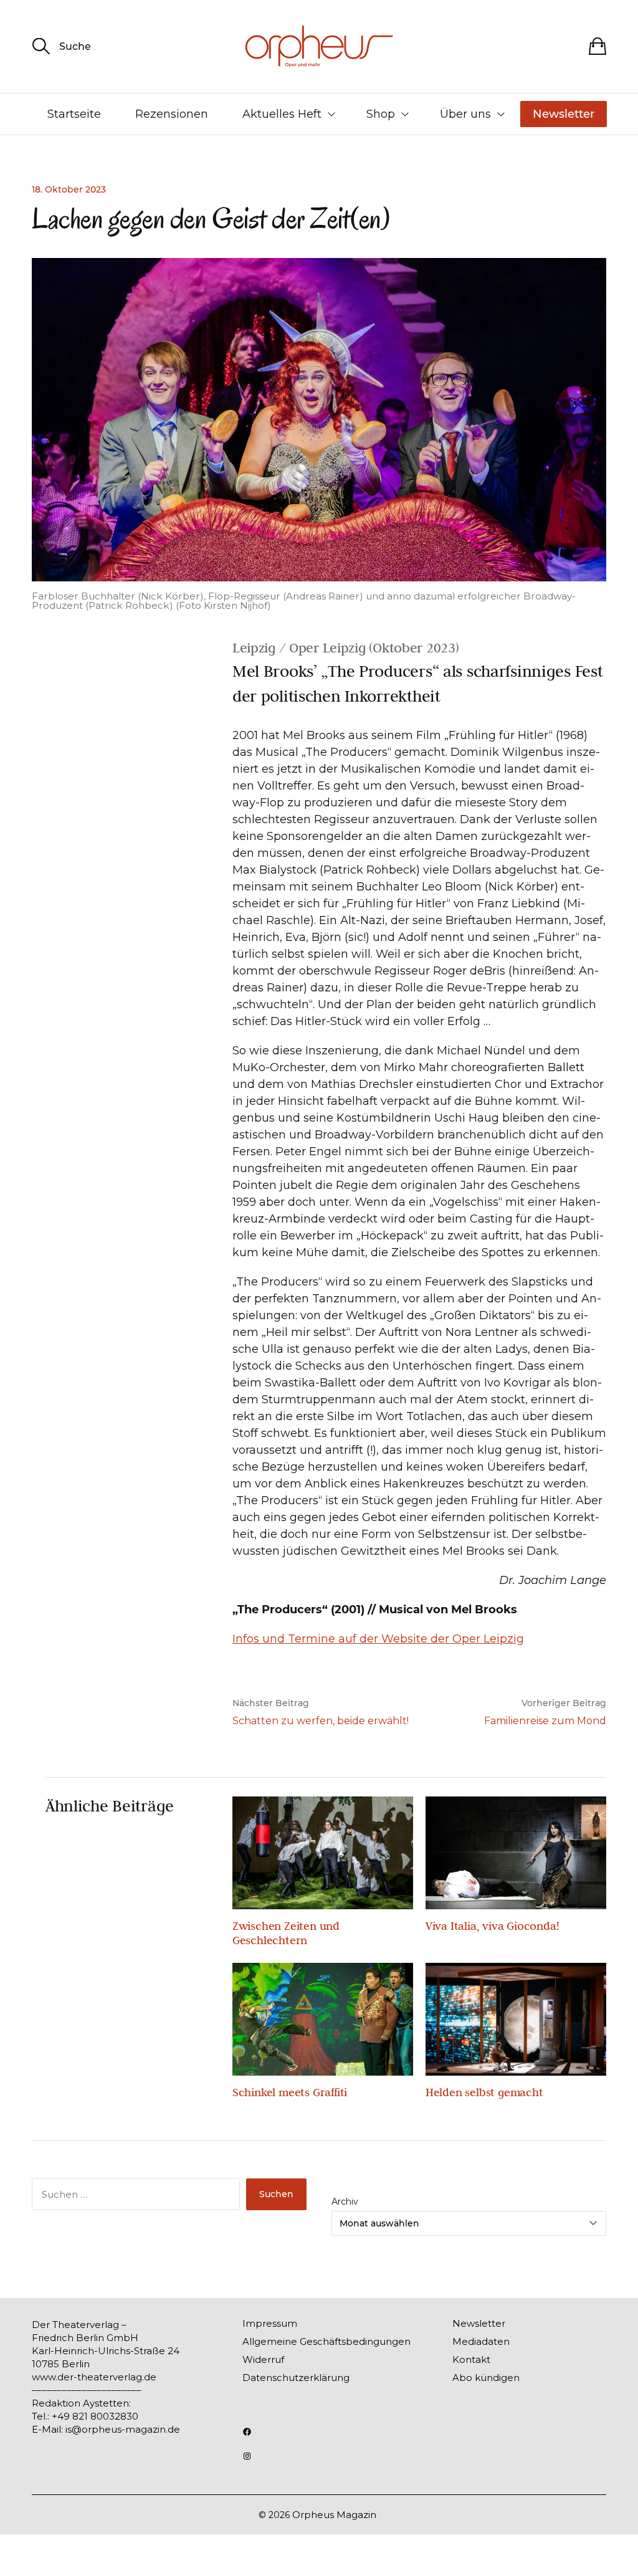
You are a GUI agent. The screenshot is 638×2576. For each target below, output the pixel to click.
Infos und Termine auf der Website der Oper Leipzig (378, 1639)
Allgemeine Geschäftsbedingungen (326, 2341)
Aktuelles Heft (282, 114)
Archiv (345, 2202)
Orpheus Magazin (334, 2515)
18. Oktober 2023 (69, 189)
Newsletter (564, 114)
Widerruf (263, 2359)
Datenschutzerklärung (296, 2378)
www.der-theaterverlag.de (94, 2377)
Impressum (270, 2323)
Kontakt (471, 2359)
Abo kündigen (486, 2378)
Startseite (74, 114)
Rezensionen (172, 114)
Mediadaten (481, 2341)
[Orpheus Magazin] (319, 46)
